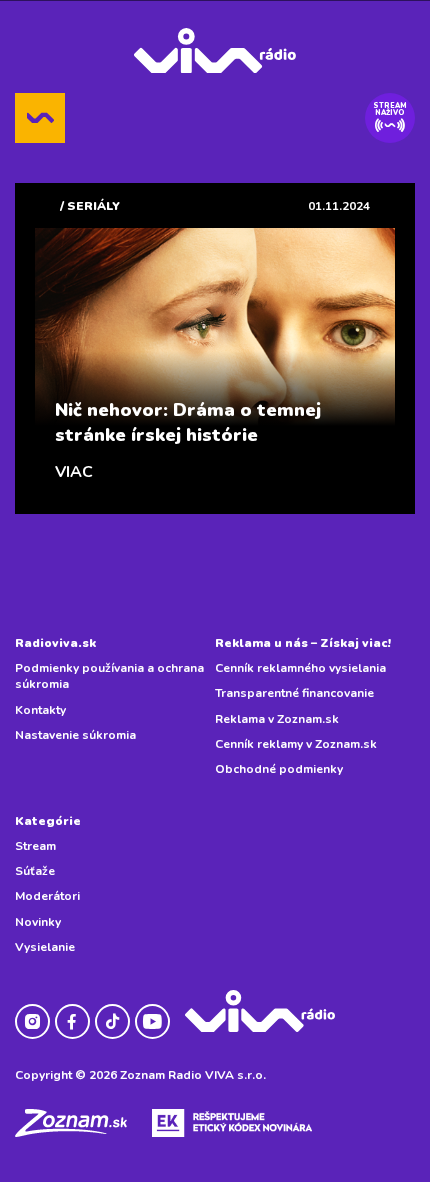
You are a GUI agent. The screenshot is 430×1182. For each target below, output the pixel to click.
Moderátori (47, 896)
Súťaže (35, 871)
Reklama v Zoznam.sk (277, 719)
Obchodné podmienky (279, 769)
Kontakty (40, 710)
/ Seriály (90, 206)
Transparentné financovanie (294, 693)
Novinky (38, 922)
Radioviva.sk (55, 643)
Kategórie (48, 821)
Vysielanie (45, 947)
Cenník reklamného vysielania (300, 668)
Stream (35, 846)
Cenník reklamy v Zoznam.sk (296, 744)
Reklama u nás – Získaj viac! (303, 643)
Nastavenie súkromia (75, 735)
